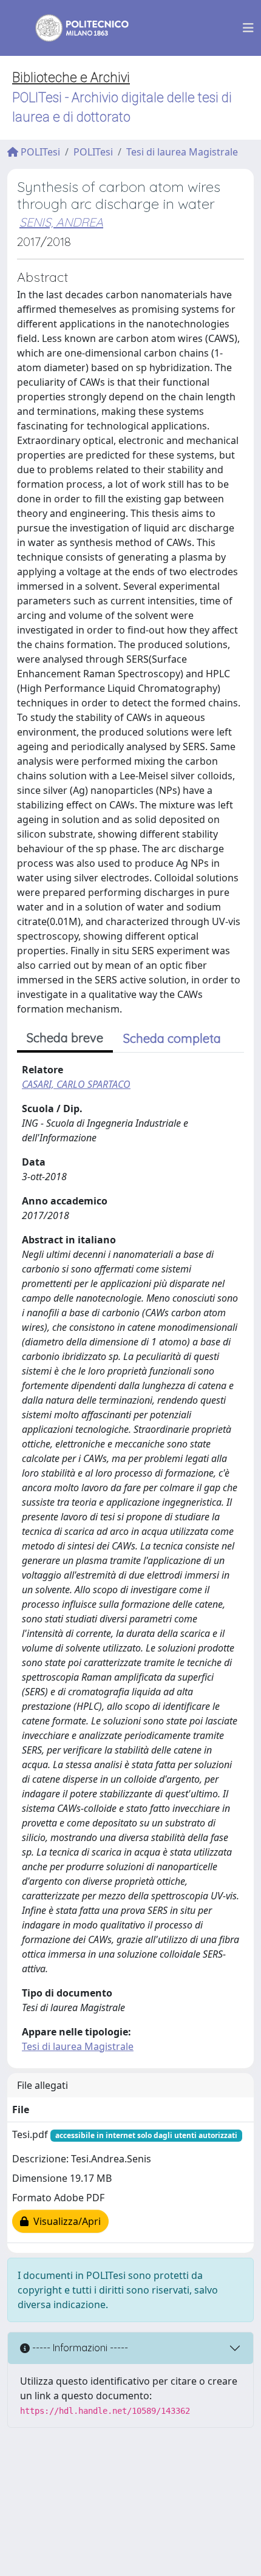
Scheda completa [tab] (172, 1038)
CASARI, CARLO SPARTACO (76, 1084)
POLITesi (39, 152)
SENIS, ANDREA (61, 222)
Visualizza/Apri (65, 2221)
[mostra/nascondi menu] (248, 28)
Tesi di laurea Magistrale (182, 152)
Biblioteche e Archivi (71, 77)
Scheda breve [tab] (65, 1038)
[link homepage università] (74, 28)
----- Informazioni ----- (79, 2348)
